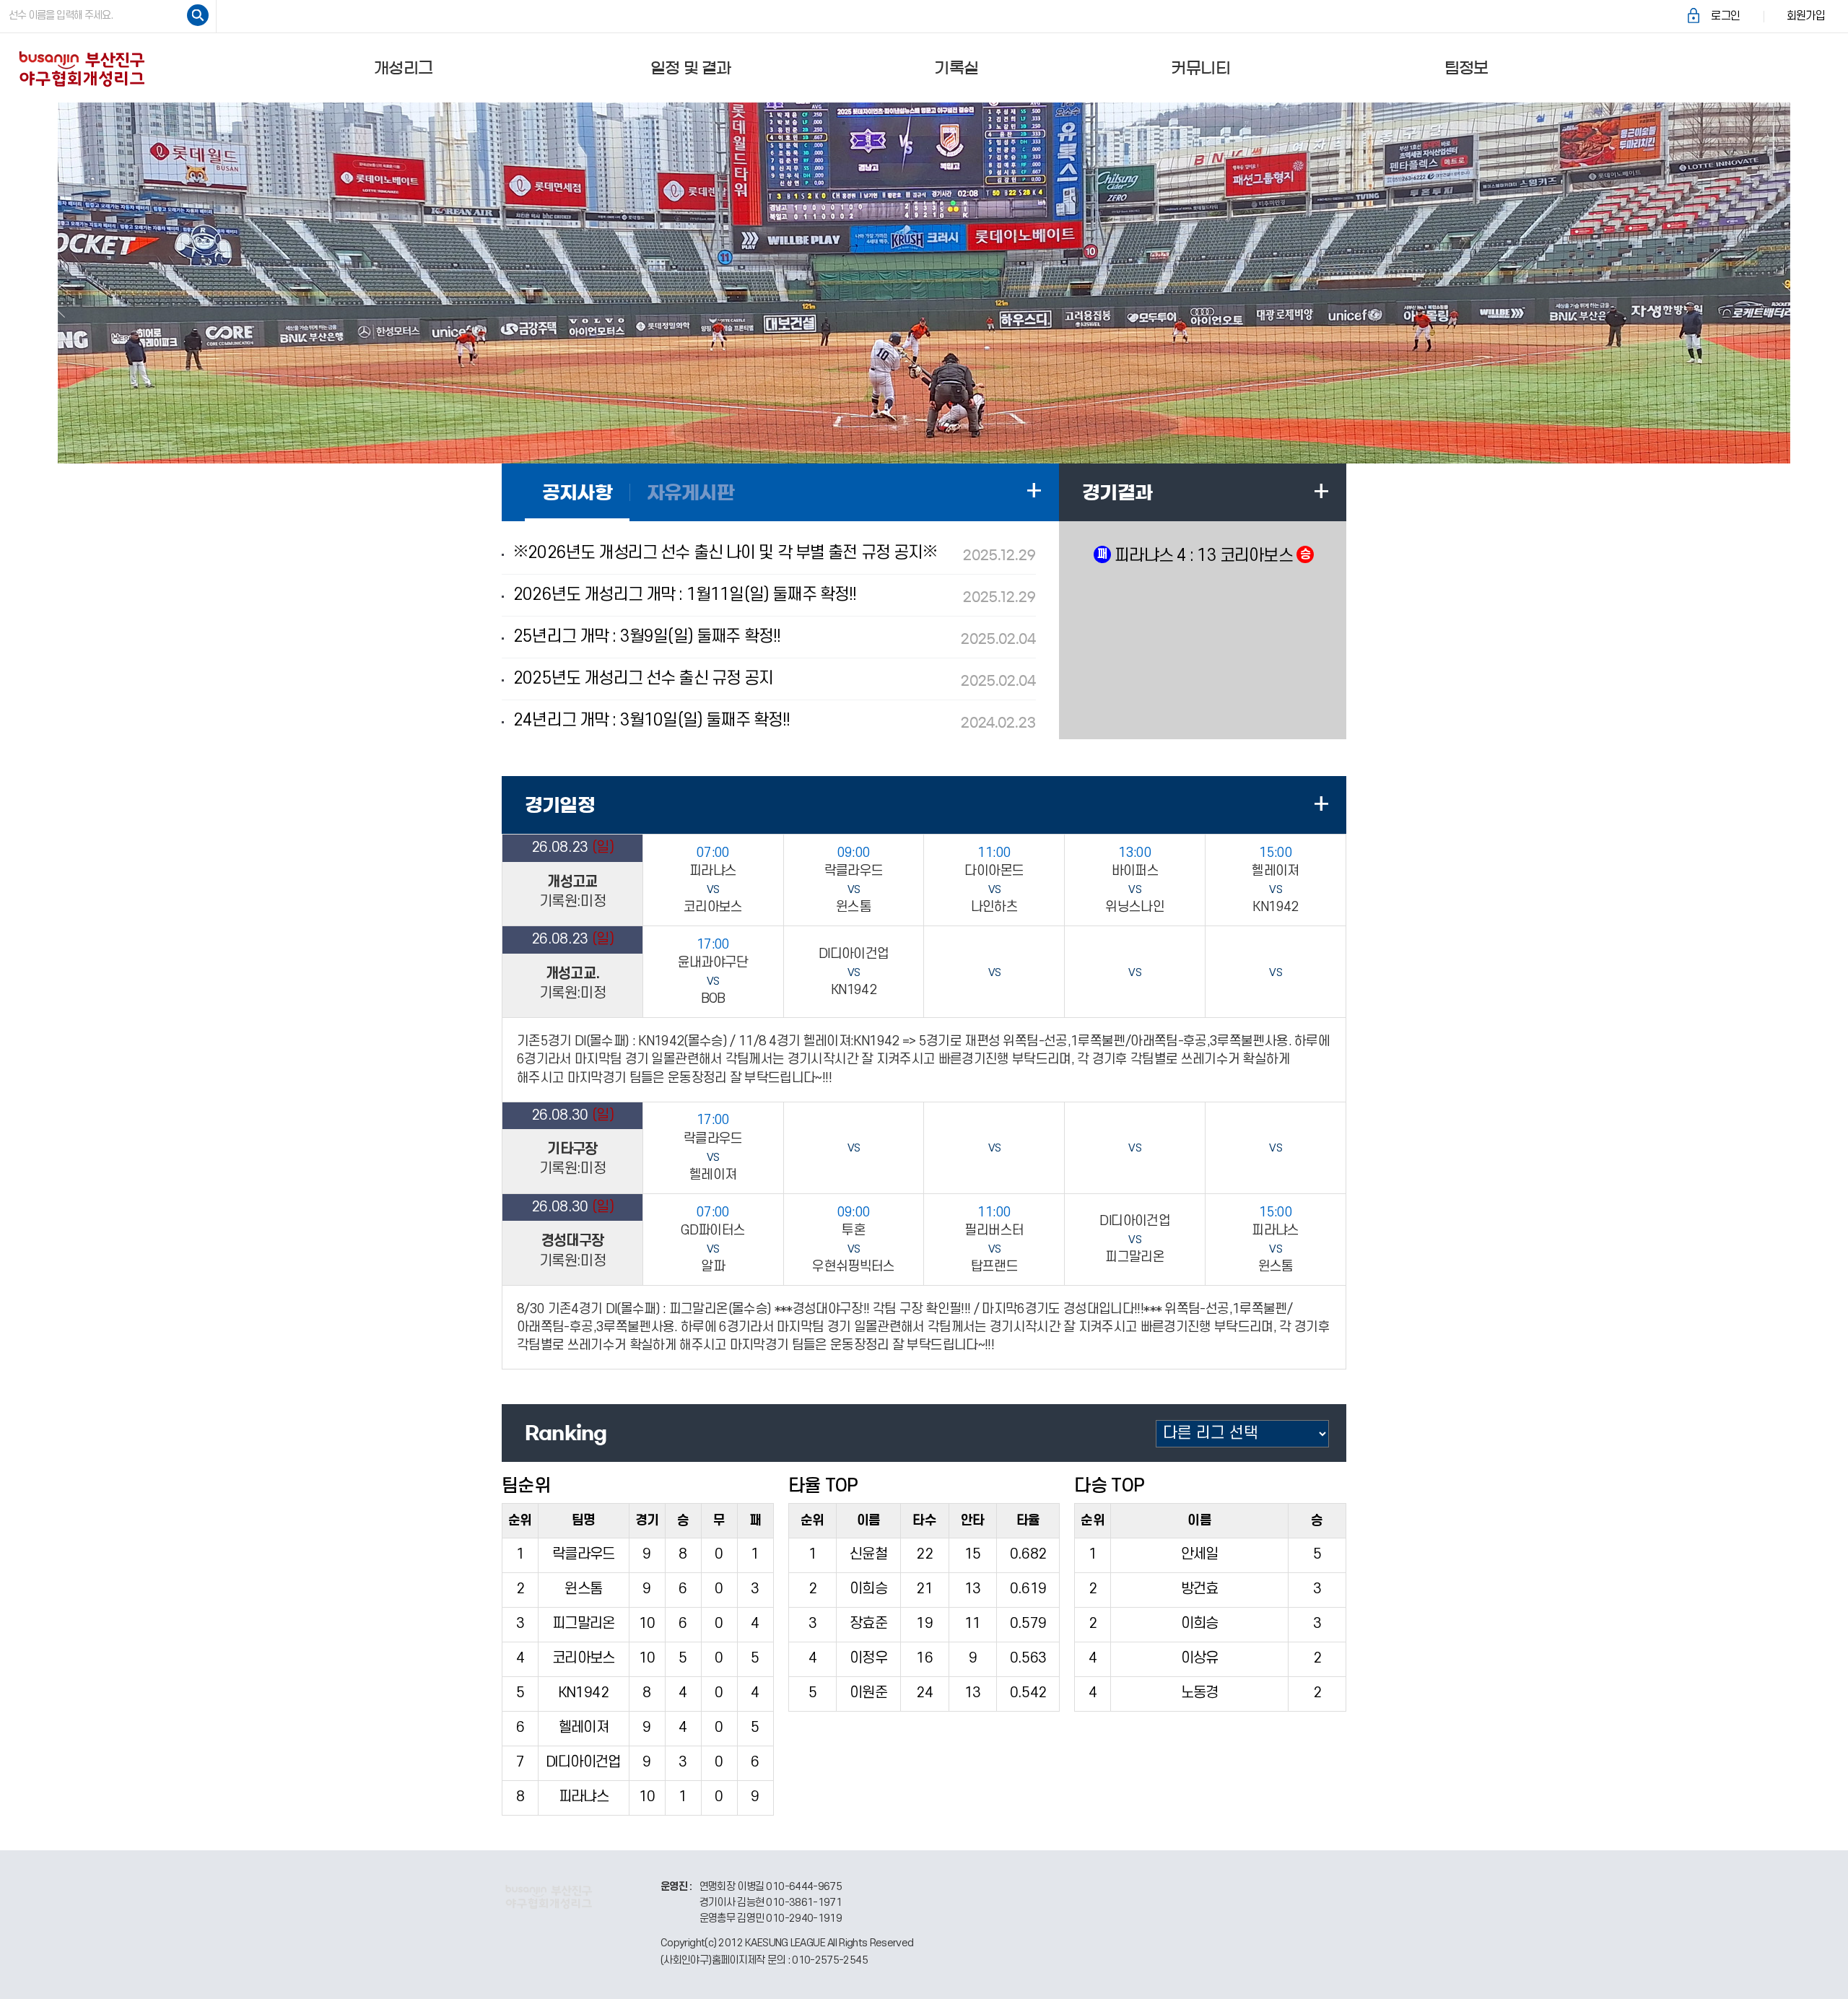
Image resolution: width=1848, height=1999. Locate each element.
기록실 (956, 68)
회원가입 (1806, 16)
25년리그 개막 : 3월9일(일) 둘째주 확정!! (775, 637)
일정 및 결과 (691, 68)
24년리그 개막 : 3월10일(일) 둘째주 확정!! (775, 720)
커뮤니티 (1200, 68)
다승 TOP (1109, 1486)
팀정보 (1466, 68)
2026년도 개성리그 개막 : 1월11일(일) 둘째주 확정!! (775, 595)
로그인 (1725, 16)
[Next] (1792, 283)
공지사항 (577, 492)
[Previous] (56, 283)
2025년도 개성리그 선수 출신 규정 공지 (775, 679)
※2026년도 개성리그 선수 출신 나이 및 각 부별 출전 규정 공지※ (775, 553)
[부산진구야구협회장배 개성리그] (82, 67)
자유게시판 (690, 492)
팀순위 (526, 1486)
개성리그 (403, 68)
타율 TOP (823, 1486)
